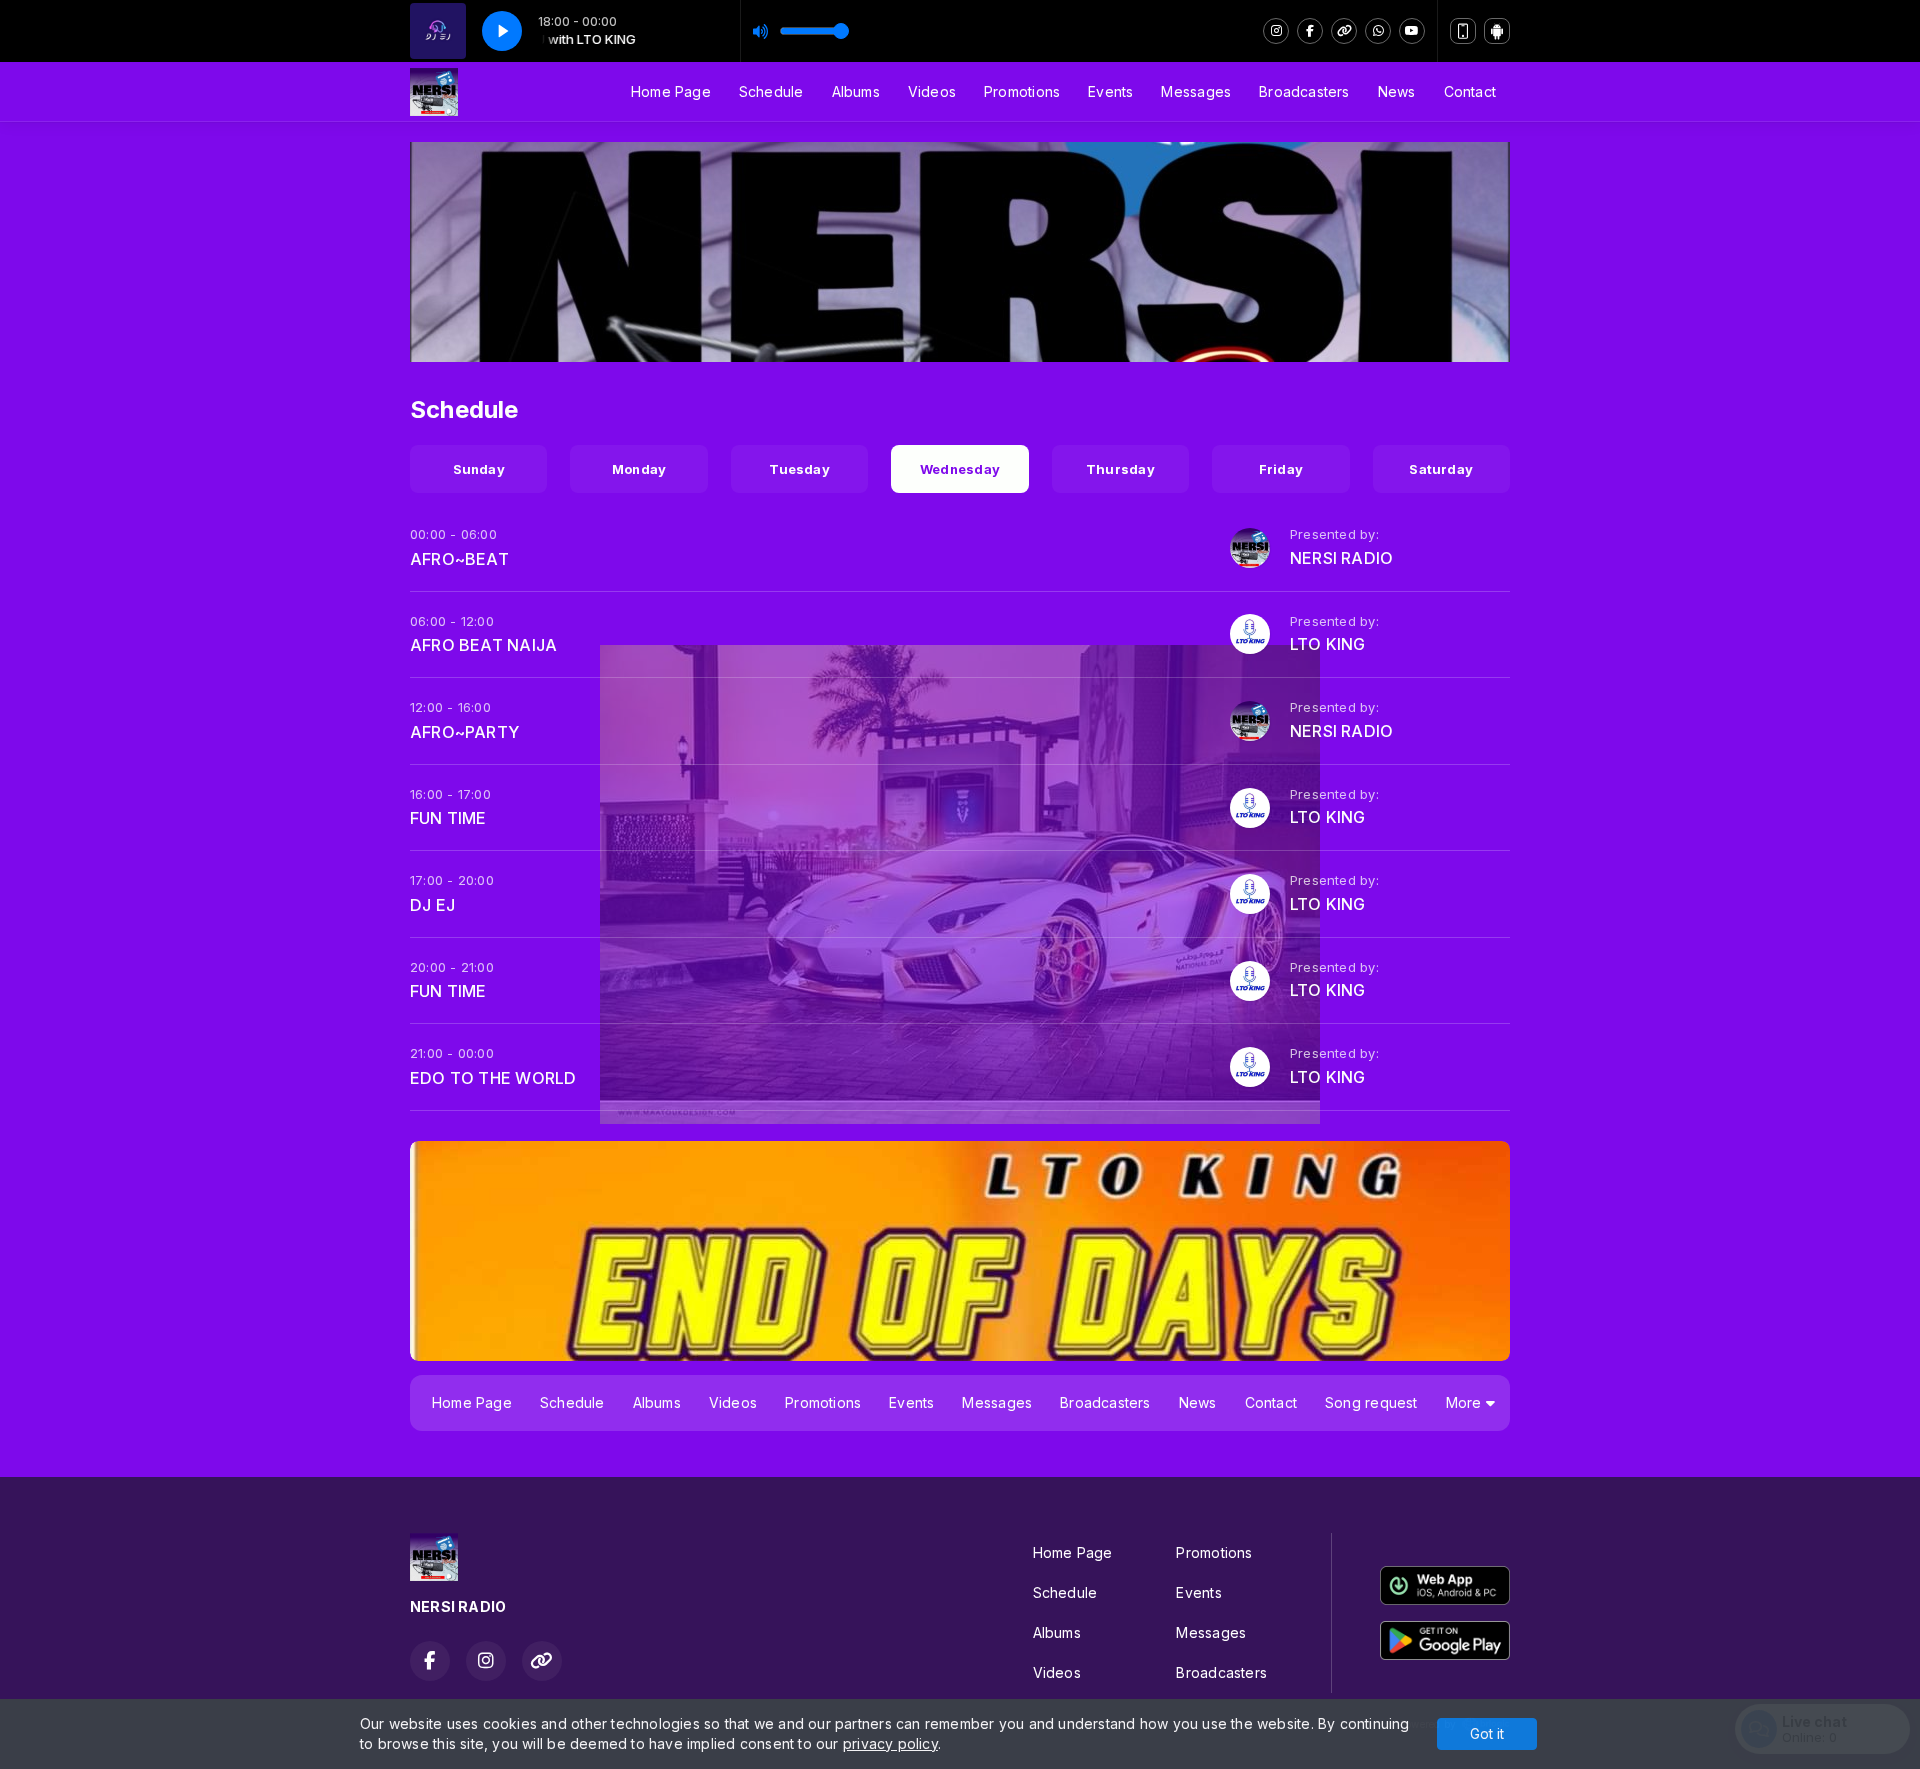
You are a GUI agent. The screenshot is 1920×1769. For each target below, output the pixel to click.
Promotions (1022, 91)
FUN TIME (448, 818)
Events (1110, 91)
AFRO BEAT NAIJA (483, 645)
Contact (1470, 91)
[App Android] (1497, 31)
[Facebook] (1310, 31)
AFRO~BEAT (459, 559)
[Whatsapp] (1378, 31)
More (1466, 1402)
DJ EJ (432, 905)
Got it (1487, 1733)
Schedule (771, 91)
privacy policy (890, 1743)
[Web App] (1463, 31)
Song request (1371, 1402)
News (1397, 91)
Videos (932, 91)
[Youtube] (1412, 31)
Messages (1196, 91)
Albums (856, 91)
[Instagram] (1276, 31)
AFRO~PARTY (464, 732)
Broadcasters (1304, 91)
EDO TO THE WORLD (493, 1078)
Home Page (671, 91)
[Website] (1344, 31)
